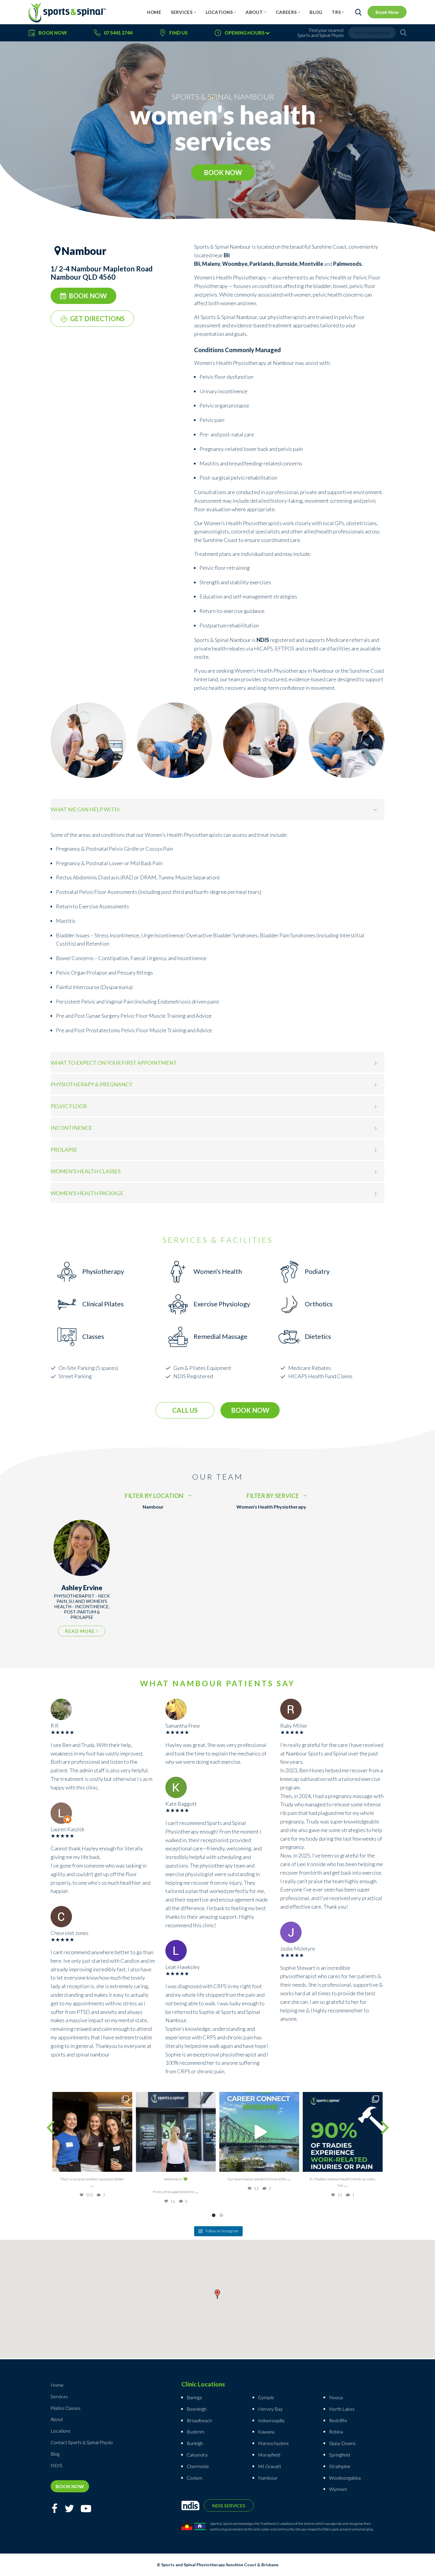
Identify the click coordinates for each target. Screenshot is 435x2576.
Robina (336, 2432)
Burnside (287, 264)
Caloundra (197, 2455)
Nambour (268, 2478)
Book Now (387, 12)
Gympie (266, 2397)
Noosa (336, 2397)
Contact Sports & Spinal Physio (82, 2442)
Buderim (195, 2432)
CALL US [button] (185, 1410)
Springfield (340, 2455)
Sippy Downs (342, 2443)
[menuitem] (154, 12)
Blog (316, 12)
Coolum (195, 2478)
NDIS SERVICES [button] (229, 2505)
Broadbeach (199, 2420)
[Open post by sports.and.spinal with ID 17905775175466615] (92, 2132)
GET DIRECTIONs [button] (97, 319)
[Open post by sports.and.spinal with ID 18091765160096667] (343, 2132)
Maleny (211, 264)
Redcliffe (338, 2420)
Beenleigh (197, 2409)
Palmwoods (347, 264)
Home (154, 12)
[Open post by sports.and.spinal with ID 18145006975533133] (176, 2132)
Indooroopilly (271, 2420)
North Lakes (342, 2409)
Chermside (198, 2466)
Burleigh (195, 2443)
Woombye (235, 264)
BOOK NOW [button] (223, 173)
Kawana (266, 2432)
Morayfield (269, 2455)
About (254, 12)
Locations (219, 12)
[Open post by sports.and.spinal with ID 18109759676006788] (259, 2132)
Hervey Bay (270, 2409)
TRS (336, 12)
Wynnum (338, 2489)
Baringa (194, 2397)
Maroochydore (273, 2443)
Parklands (262, 264)
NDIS (57, 2465)
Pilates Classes (66, 2408)
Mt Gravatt (270, 2466)
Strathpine (340, 2466)
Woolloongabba (345, 2478)
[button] (217, 2295)
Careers (286, 12)
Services (182, 12)
